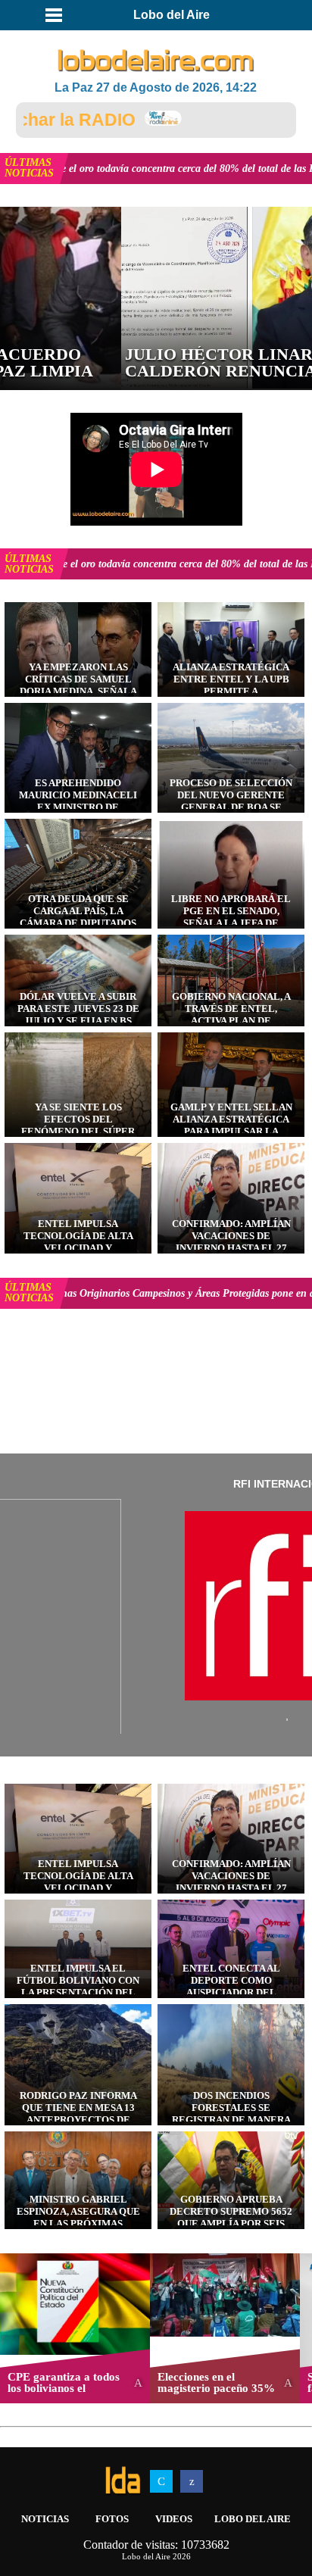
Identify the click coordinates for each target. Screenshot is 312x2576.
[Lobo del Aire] (156, 61)
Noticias (45, 2519)
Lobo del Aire (253, 2519)
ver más (175, 169)
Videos (174, 2519)
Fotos (112, 2519)
